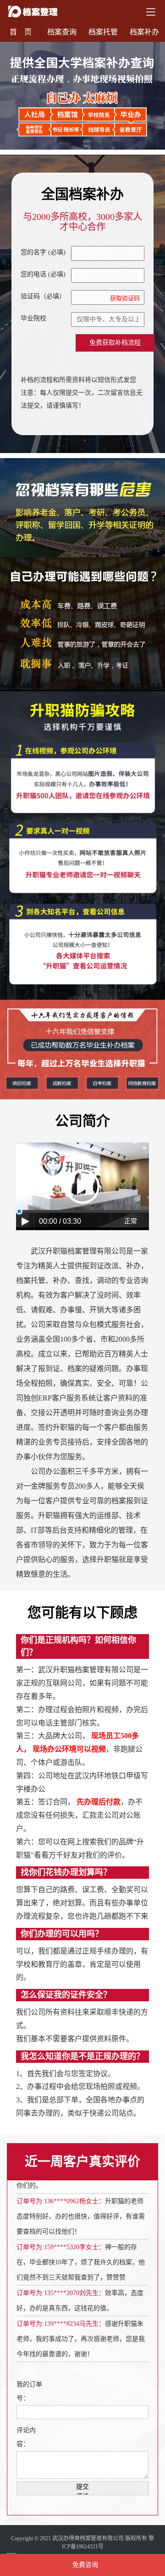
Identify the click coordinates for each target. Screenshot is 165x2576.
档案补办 (144, 32)
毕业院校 (33, 318)
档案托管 (103, 32)
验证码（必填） (80, 297)
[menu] (151, 12)
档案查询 (62, 32)
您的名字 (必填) (43, 252)
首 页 (21, 32)
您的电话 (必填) (43, 274)
